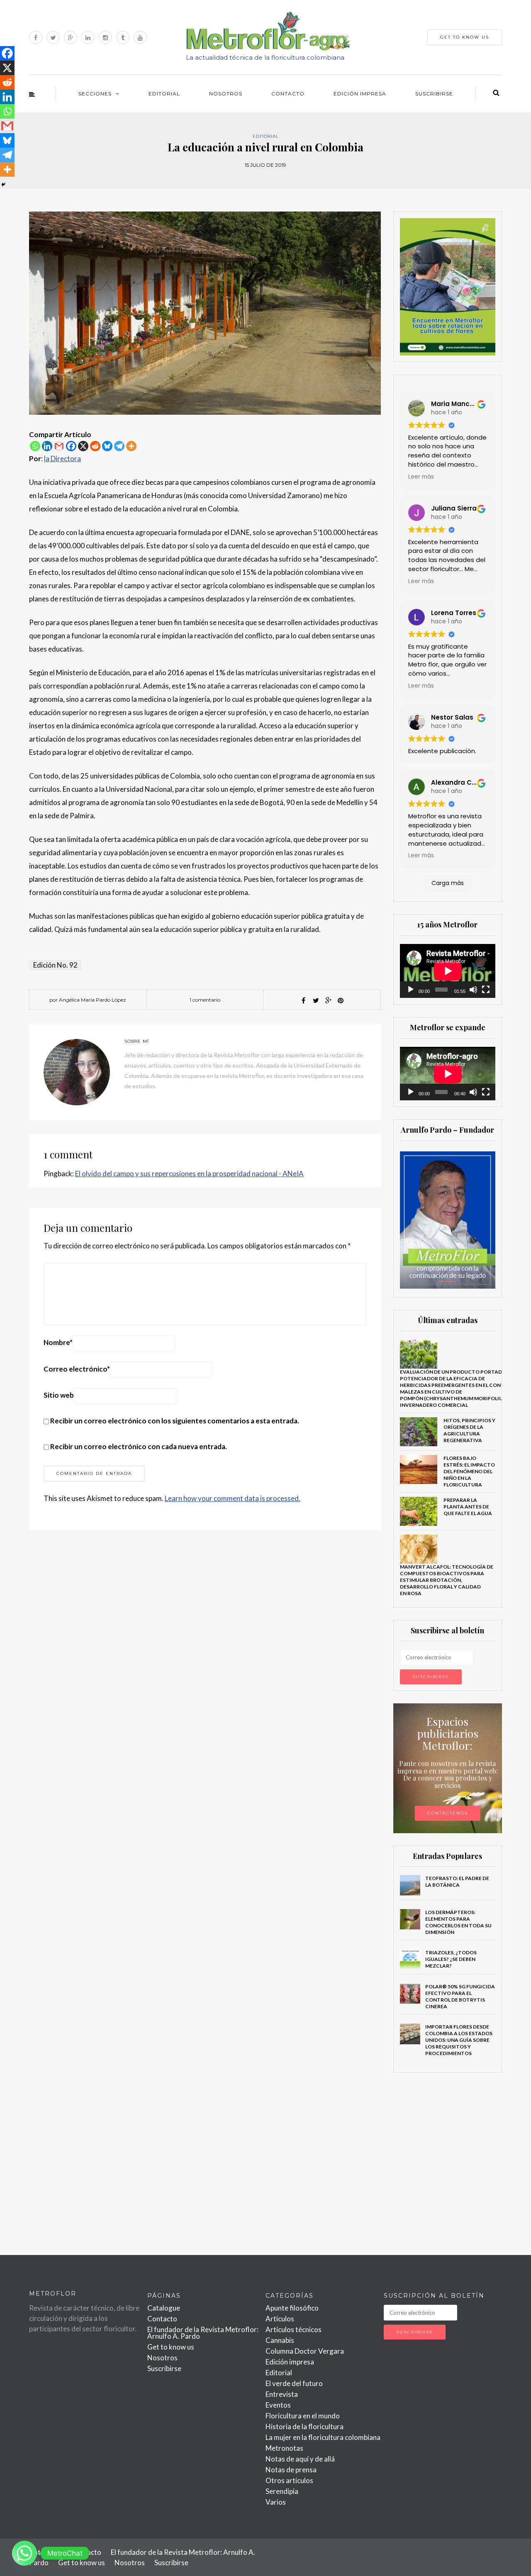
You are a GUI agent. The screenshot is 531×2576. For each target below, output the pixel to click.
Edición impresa (360, 94)
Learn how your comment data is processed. (233, 1498)
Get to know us (171, 2347)
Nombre (58, 1342)
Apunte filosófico (292, 2308)
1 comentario (205, 1000)
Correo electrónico (77, 1369)
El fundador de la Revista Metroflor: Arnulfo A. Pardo (203, 2333)
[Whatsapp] (35, 446)
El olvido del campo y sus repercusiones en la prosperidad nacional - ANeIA (189, 1174)
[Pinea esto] (341, 1000)
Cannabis (280, 2340)
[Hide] (3, 185)
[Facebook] (71, 446)
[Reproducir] (411, 990)
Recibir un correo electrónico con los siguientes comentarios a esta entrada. (175, 1421)
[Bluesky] (107, 446)
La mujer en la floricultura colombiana (323, 2437)
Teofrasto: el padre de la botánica (457, 1882)
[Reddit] (95, 446)
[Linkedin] (47, 446)
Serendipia (282, 2491)
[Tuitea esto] (316, 1000)
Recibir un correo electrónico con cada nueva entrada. (139, 1446)
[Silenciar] (473, 990)
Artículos (280, 2319)
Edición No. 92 (55, 965)
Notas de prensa (291, 2470)
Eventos (278, 2405)
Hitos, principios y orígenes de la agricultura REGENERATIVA (469, 1430)
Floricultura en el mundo (303, 2416)
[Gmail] (59, 446)
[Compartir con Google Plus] (328, 1000)
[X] (83, 446)
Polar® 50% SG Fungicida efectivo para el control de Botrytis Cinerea (460, 1996)
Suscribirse (434, 94)
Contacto (288, 94)
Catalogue (164, 2308)
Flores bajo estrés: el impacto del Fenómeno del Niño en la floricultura (469, 1471)
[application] (448, 971)
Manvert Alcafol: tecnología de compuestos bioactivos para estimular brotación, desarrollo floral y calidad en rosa (447, 1580)
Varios (276, 2502)
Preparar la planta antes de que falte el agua (468, 1507)
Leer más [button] (421, 477)
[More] (131, 446)
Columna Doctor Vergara (305, 2351)
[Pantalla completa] (486, 990)
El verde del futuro (294, 2383)
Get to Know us (465, 37)
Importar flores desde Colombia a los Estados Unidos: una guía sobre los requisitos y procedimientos (459, 2040)
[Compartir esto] (303, 1000)
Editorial (164, 94)
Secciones (95, 94)
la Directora (62, 459)
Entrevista (282, 2394)
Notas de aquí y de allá (300, 2459)
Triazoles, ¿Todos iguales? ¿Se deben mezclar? (451, 1959)
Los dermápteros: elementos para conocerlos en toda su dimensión (458, 1922)
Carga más (448, 883)
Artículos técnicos (294, 2329)
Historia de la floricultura (304, 2426)
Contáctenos (448, 1813)
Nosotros (226, 94)
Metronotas (284, 2448)
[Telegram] (119, 446)
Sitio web (59, 1395)
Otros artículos (289, 2480)
